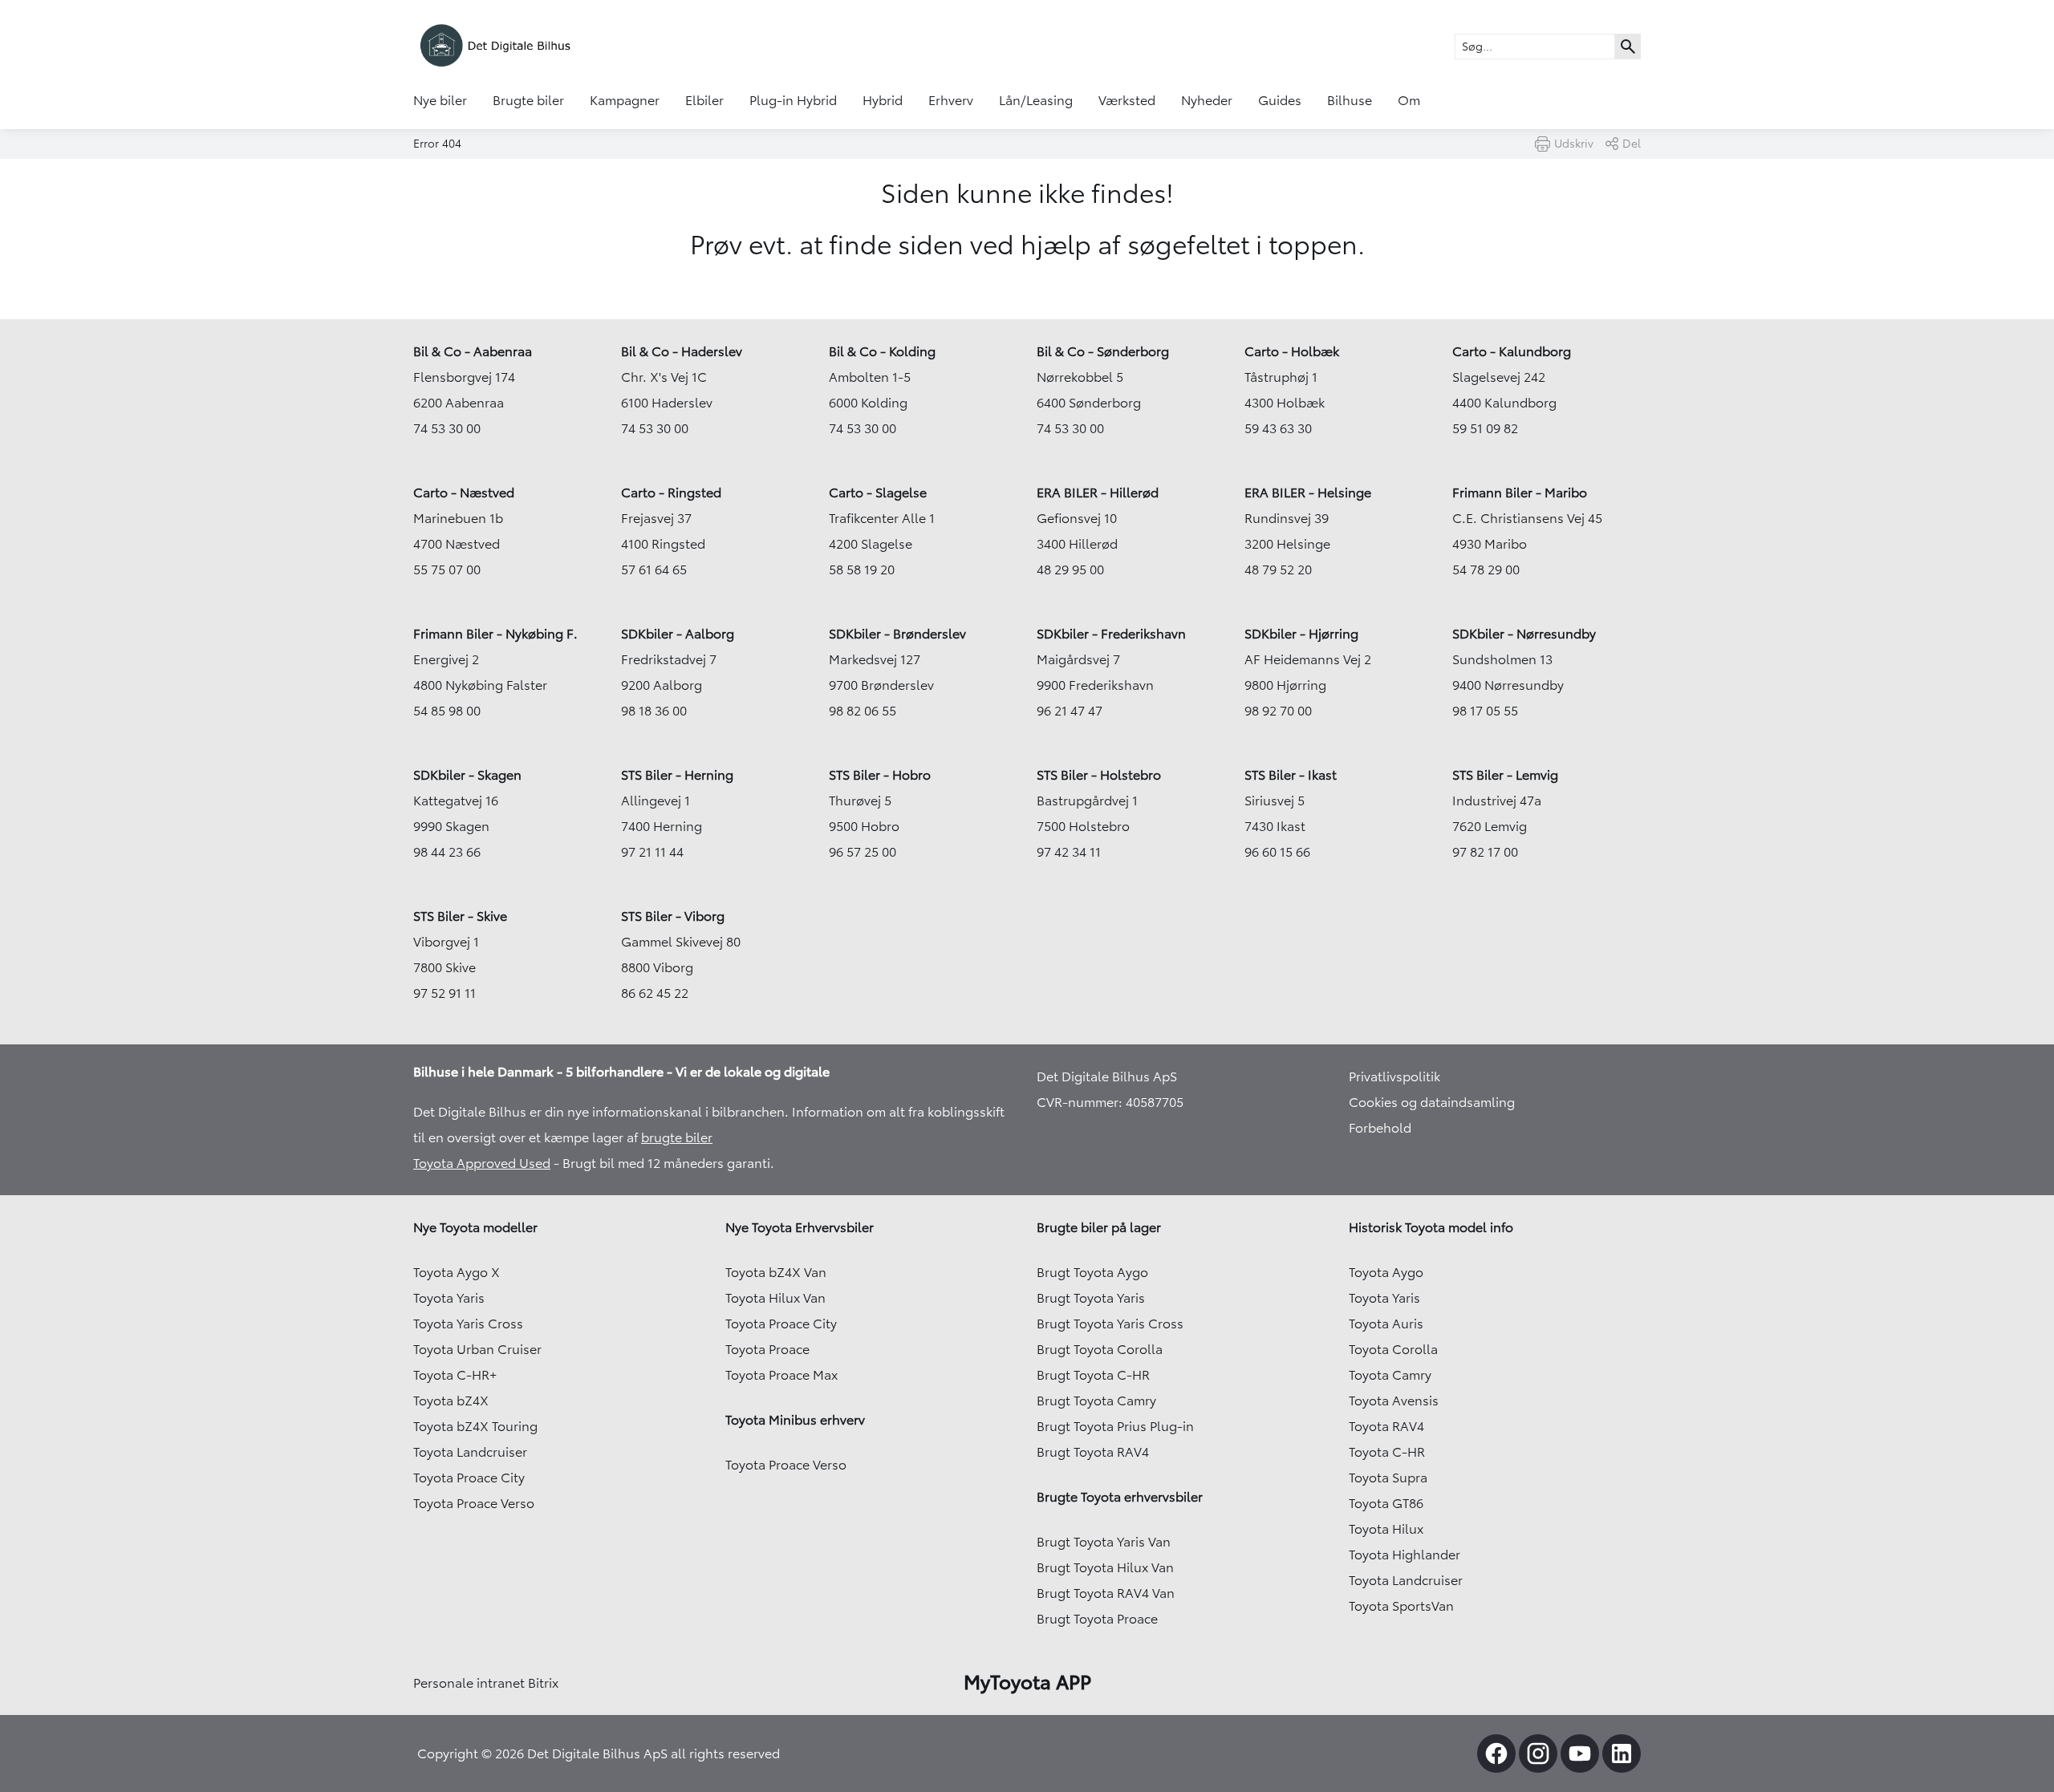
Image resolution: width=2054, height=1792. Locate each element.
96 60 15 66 (1277, 852)
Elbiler (704, 100)
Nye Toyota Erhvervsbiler (800, 1227)
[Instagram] (1538, 1753)
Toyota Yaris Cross (468, 1324)
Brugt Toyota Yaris (1091, 1298)
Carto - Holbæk (1292, 351)
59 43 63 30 (1278, 428)
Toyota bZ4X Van (776, 1272)
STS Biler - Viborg (673, 916)
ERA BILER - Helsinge (1308, 493)
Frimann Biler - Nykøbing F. (495, 634)
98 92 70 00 (1278, 711)
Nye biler (440, 100)
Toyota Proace (767, 1349)
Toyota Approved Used (482, 1163)
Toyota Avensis (1394, 1401)
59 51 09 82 (1485, 428)
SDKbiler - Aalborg (678, 634)
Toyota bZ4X (451, 1401)
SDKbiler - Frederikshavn (1111, 634)
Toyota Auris (1386, 1324)
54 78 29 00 (1486, 570)
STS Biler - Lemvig (1505, 775)
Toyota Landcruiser (470, 1452)
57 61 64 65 (654, 570)
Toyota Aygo (1386, 1272)
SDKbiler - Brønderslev (897, 634)
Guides (1280, 100)
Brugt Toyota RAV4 (1093, 1452)
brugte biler (677, 1137)
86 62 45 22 (655, 993)
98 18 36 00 (654, 711)
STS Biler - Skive (460, 916)
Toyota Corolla (1393, 1349)
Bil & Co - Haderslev (682, 351)
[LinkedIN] (1622, 1753)
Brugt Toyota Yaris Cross (1110, 1324)
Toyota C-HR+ (455, 1375)
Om (1409, 100)
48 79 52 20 (1278, 570)
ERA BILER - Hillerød (1098, 493)
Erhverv (951, 100)
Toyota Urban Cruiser (477, 1349)
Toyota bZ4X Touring (475, 1426)
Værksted (1127, 100)
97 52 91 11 (444, 993)
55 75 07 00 (447, 570)
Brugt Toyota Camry (1096, 1401)
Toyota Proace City (469, 1478)
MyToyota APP (1027, 1682)
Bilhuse (1350, 100)
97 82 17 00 (1485, 852)
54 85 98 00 (447, 711)
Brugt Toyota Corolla (1100, 1349)
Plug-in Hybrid (793, 100)
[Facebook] (1496, 1753)
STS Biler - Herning (677, 775)
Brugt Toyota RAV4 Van (1106, 1593)
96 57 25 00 (863, 852)
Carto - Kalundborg (1512, 351)
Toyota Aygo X (457, 1272)
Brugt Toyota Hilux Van (1105, 1567)
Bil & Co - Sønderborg (1103, 351)
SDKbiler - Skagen (467, 775)
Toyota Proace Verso (474, 1503)
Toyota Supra (1388, 1478)
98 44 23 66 (447, 852)
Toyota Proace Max (781, 1375)
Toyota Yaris (449, 1298)
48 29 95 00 (1070, 570)
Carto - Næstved (464, 493)
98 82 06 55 (863, 711)
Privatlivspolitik (1394, 1076)
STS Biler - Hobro (880, 775)
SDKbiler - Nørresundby (1524, 634)
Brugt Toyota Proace (1097, 1619)
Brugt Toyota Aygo (1092, 1272)
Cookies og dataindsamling (1432, 1102)
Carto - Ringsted (671, 493)
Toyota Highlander (1405, 1555)
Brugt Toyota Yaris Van (1104, 1542)
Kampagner (625, 100)
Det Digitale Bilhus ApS (1107, 1076)
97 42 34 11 (1069, 852)
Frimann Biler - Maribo (1520, 493)
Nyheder (1207, 100)
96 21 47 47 (1070, 711)
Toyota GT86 (1386, 1503)
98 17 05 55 (1485, 711)
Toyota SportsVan (1401, 1606)
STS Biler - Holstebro (1099, 775)
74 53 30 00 (447, 428)
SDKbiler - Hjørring (1301, 634)
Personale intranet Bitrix (486, 1683)
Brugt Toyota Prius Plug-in (1115, 1426)
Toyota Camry (1390, 1375)
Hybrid (883, 100)
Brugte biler (528, 100)
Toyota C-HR (1387, 1452)
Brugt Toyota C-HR (1093, 1375)
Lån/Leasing (1036, 100)
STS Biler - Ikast (1291, 775)
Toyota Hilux (1386, 1529)
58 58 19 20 (862, 570)
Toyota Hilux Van (775, 1298)
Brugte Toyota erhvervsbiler (1120, 1497)
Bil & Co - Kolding (882, 351)
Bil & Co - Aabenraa (473, 351)
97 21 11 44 (652, 852)
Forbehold (1380, 1128)
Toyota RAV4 (1386, 1426)
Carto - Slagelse (878, 493)
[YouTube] (1580, 1753)
